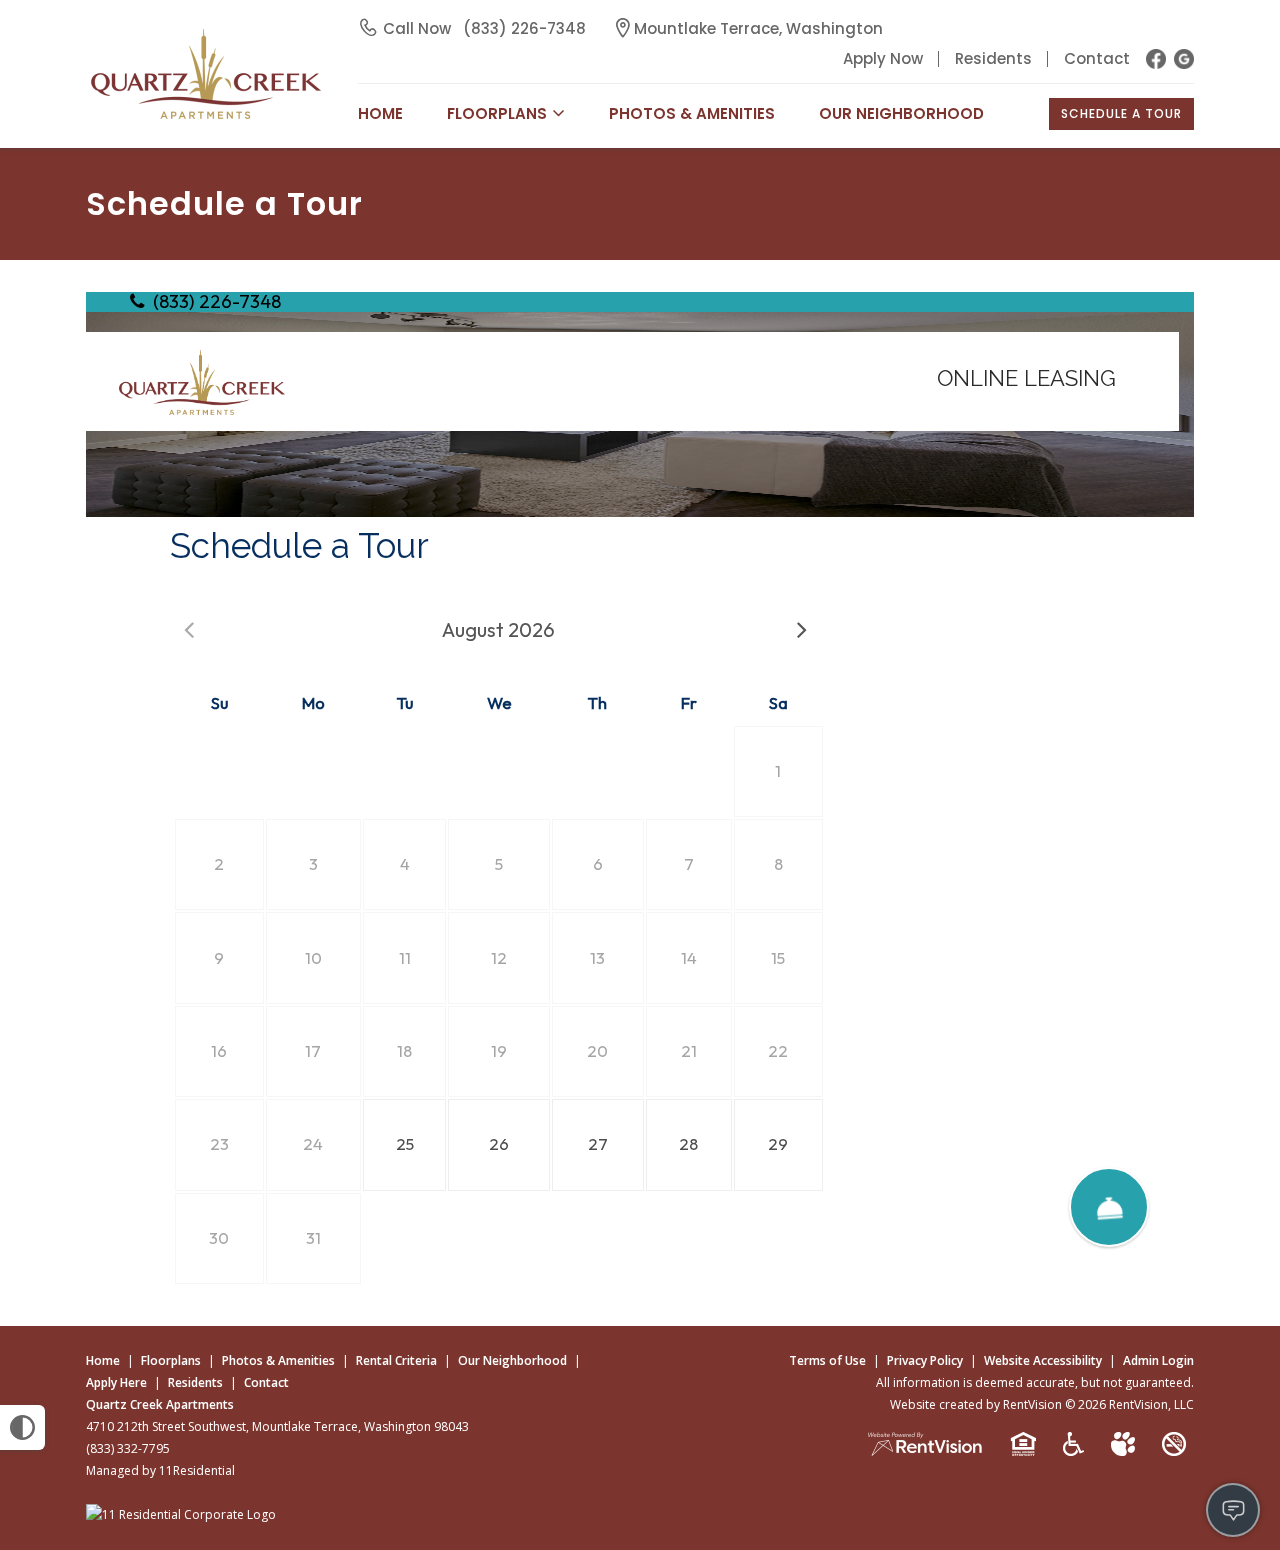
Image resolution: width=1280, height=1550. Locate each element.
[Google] (1184, 59)
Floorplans (171, 1360)
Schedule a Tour (1121, 113)
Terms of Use (827, 1360)
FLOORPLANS (497, 113)
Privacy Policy (925, 1360)
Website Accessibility (1043, 1360)
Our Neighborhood (901, 113)
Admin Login (1158, 1360)
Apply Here (116, 1382)
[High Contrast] (22, 1427)
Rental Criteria (396, 1360)
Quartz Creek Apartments (160, 1404)
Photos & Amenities (692, 113)
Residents (993, 58)
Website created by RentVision (976, 1404)
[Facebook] (1156, 59)
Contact (1097, 58)
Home (103, 1360)
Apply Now (883, 58)
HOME (380, 113)
